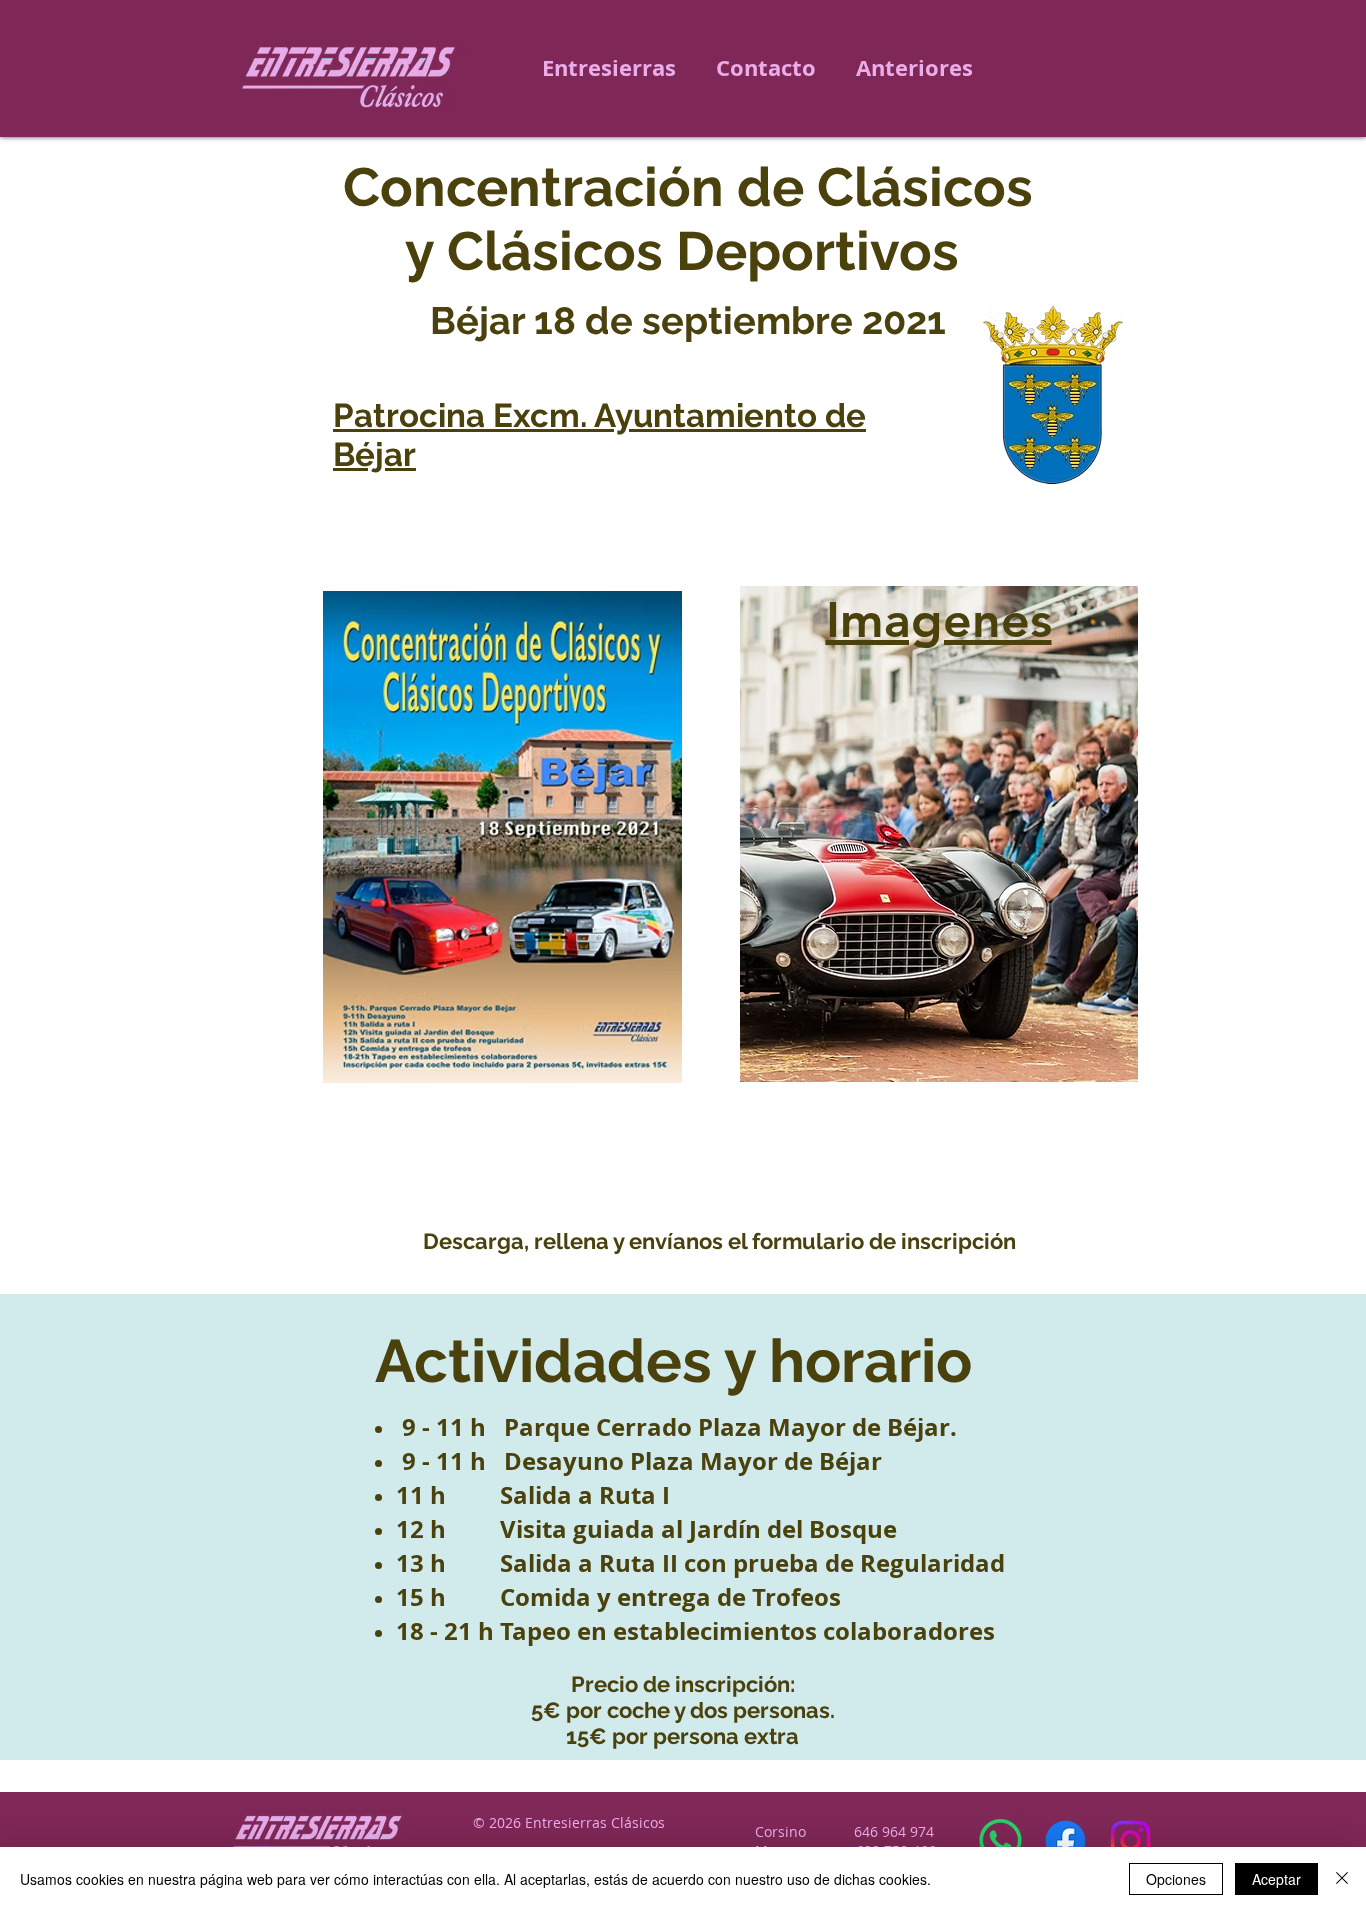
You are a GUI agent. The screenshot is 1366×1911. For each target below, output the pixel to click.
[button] (914, 68)
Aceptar (1276, 1879)
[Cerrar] (1342, 1879)
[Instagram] (1130, 1840)
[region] (937, 827)
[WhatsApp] (1000, 1840)
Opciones (1176, 1879)
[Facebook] (1065, 1840)
